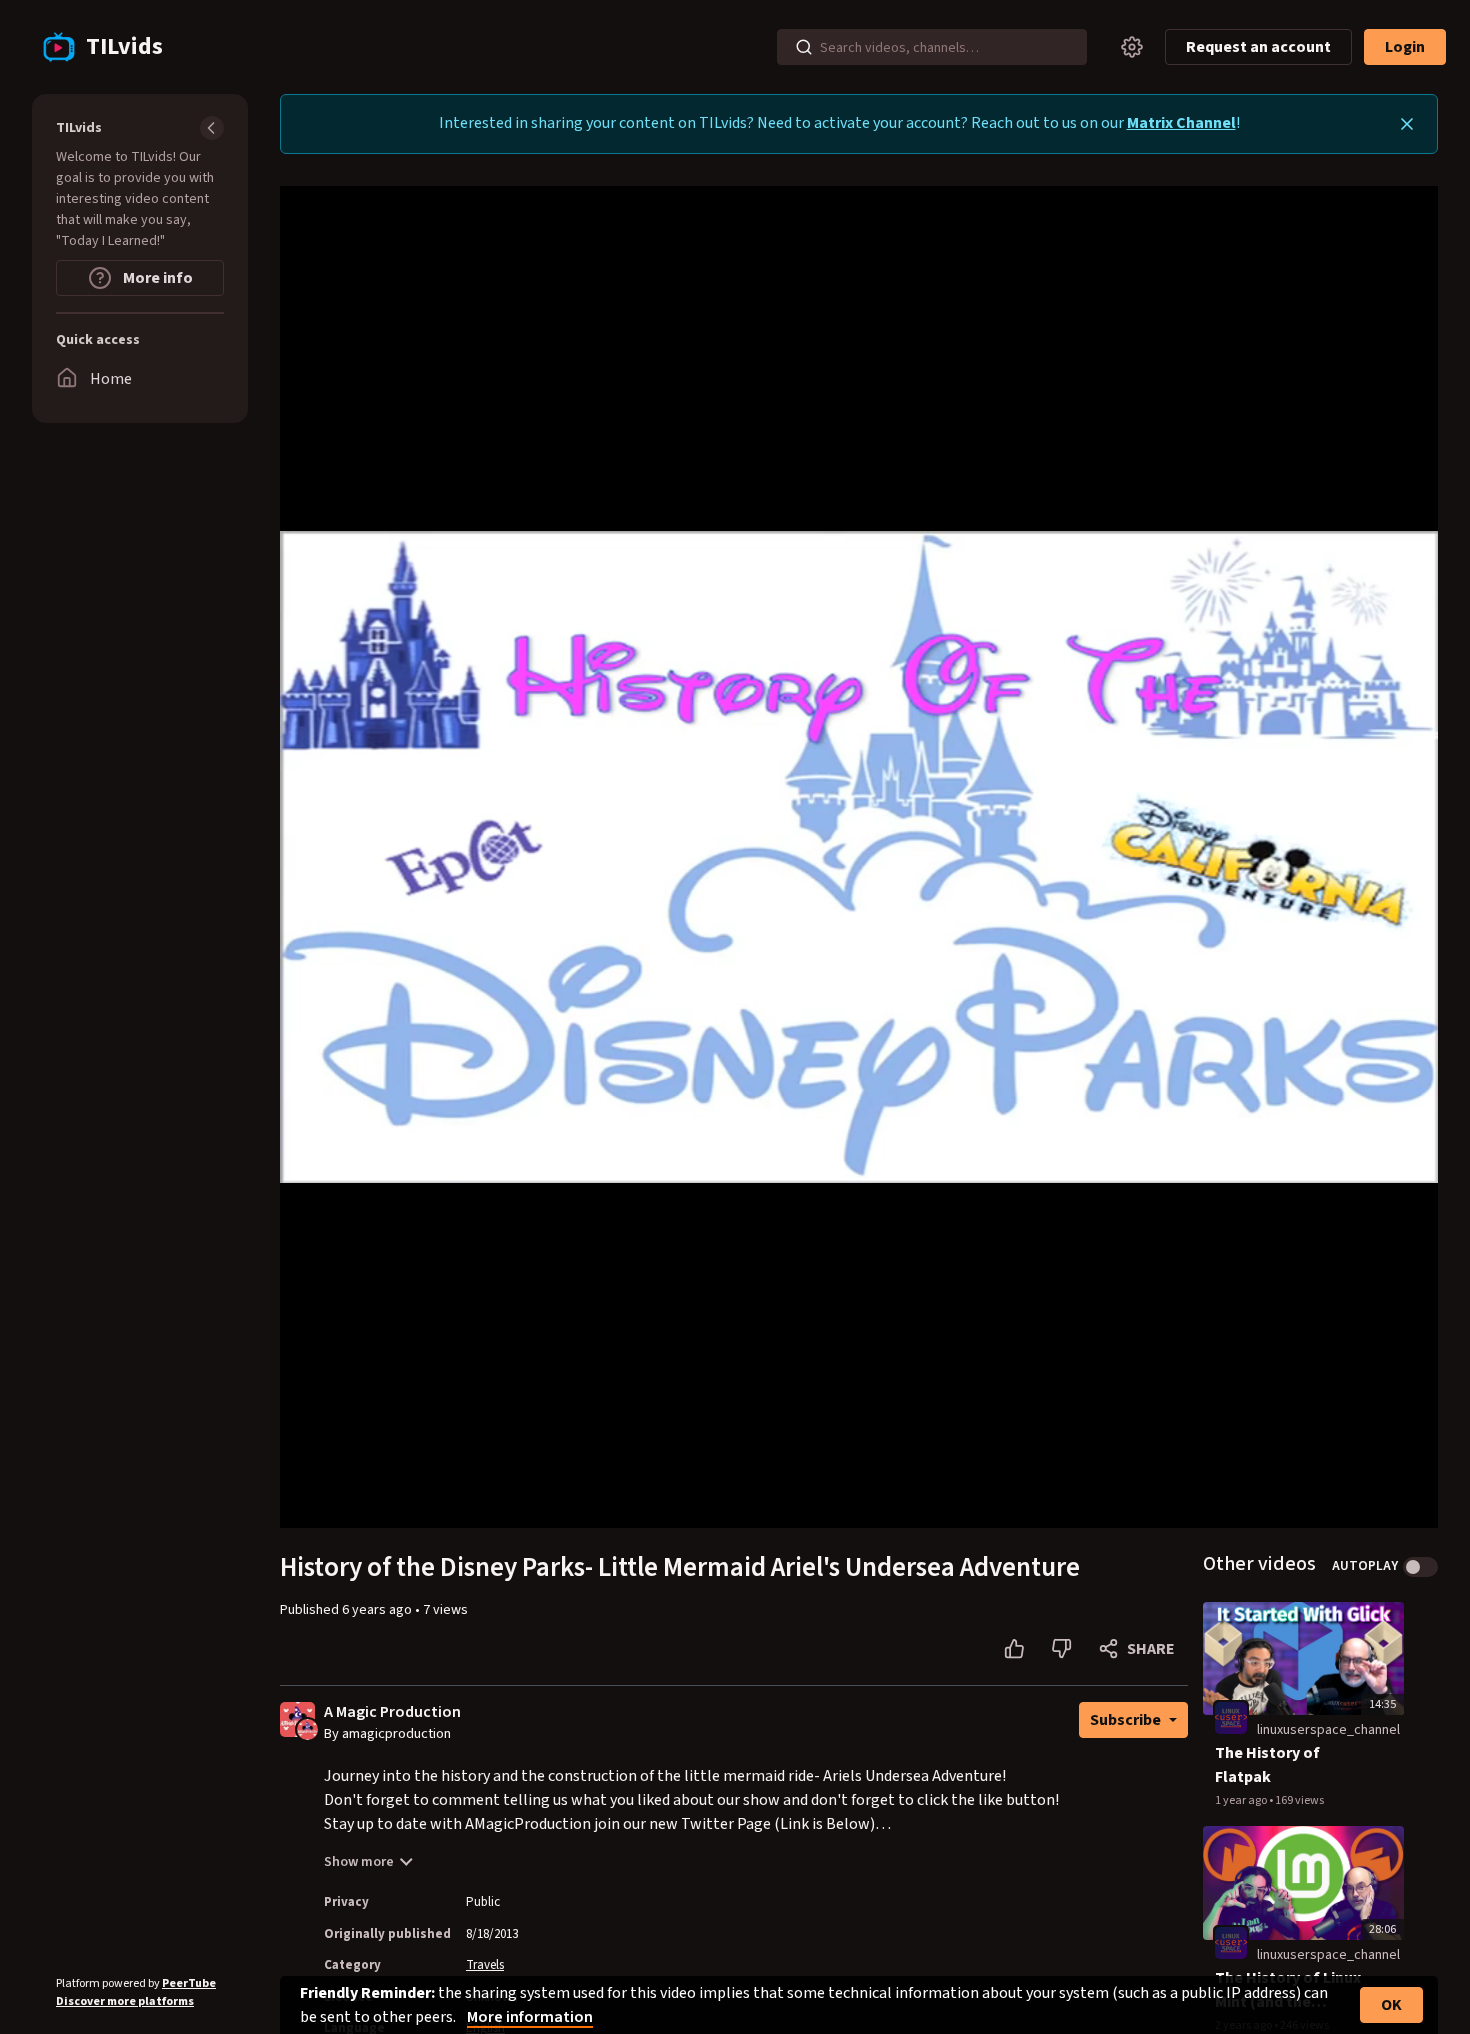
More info (156, 278)
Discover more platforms (125, 2001)
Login (1405, 47)
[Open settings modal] (1132, 47)
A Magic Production (392, 1712)
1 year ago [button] (1242, 1800)
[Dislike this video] (1061, 1649)
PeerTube (189, 1983)
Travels (485, 1965)
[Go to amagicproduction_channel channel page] (307, 1729)
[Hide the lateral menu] (212, 128)
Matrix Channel (1181, 123)
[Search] (804, 47)
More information (530, 2017)
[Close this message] (1407, 124)
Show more (359, 1862)
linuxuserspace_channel (1328, 1730)
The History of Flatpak (1267, 1765)
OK (1391, 2005)
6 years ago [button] (378, 1610)
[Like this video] (1014, 1649)
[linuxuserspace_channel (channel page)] (1231, 1718)
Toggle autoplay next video (1420, 1567)
